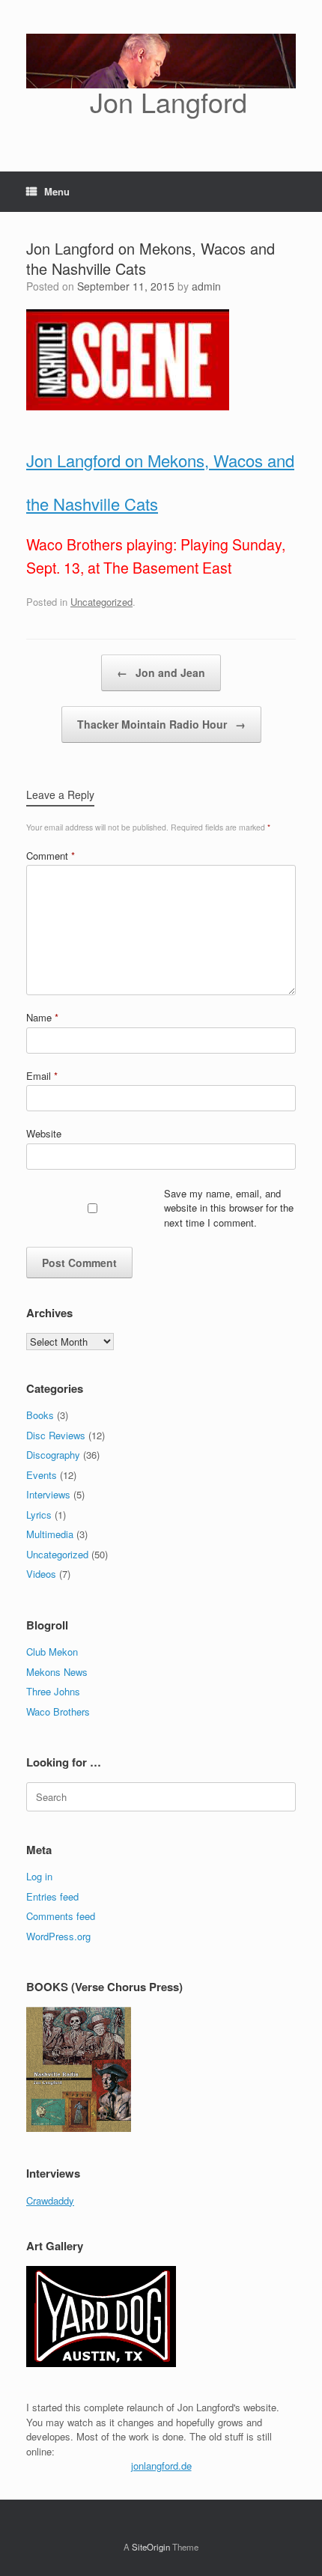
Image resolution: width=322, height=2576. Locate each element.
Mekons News (57, 1672)
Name (42, 1017)
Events (42, 1475)
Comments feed (61, 1916)
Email (42, 1076)
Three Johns (53, 1691)
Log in (39, 1876)
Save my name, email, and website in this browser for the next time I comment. (229, 1208)
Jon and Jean (161, 672)
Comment (51, 856)
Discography (53, 1455)
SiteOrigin (151, 2547)
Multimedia (50, 1534)
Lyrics (39, 1515)
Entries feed (52, 1896)
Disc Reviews (56, 1435)
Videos (41, 1574)
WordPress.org (58, 1936)
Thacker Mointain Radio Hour (161, 724)
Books (40, 1415)
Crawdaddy (50, 2200)
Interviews (48, 1494)
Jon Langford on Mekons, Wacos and (160, 460)
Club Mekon (52, 1652)
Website (44, 1133)
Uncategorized (101, 602)
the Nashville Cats (92, 504)
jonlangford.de (161, 2466)
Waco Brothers (58, 1711)
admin (206, 286)
